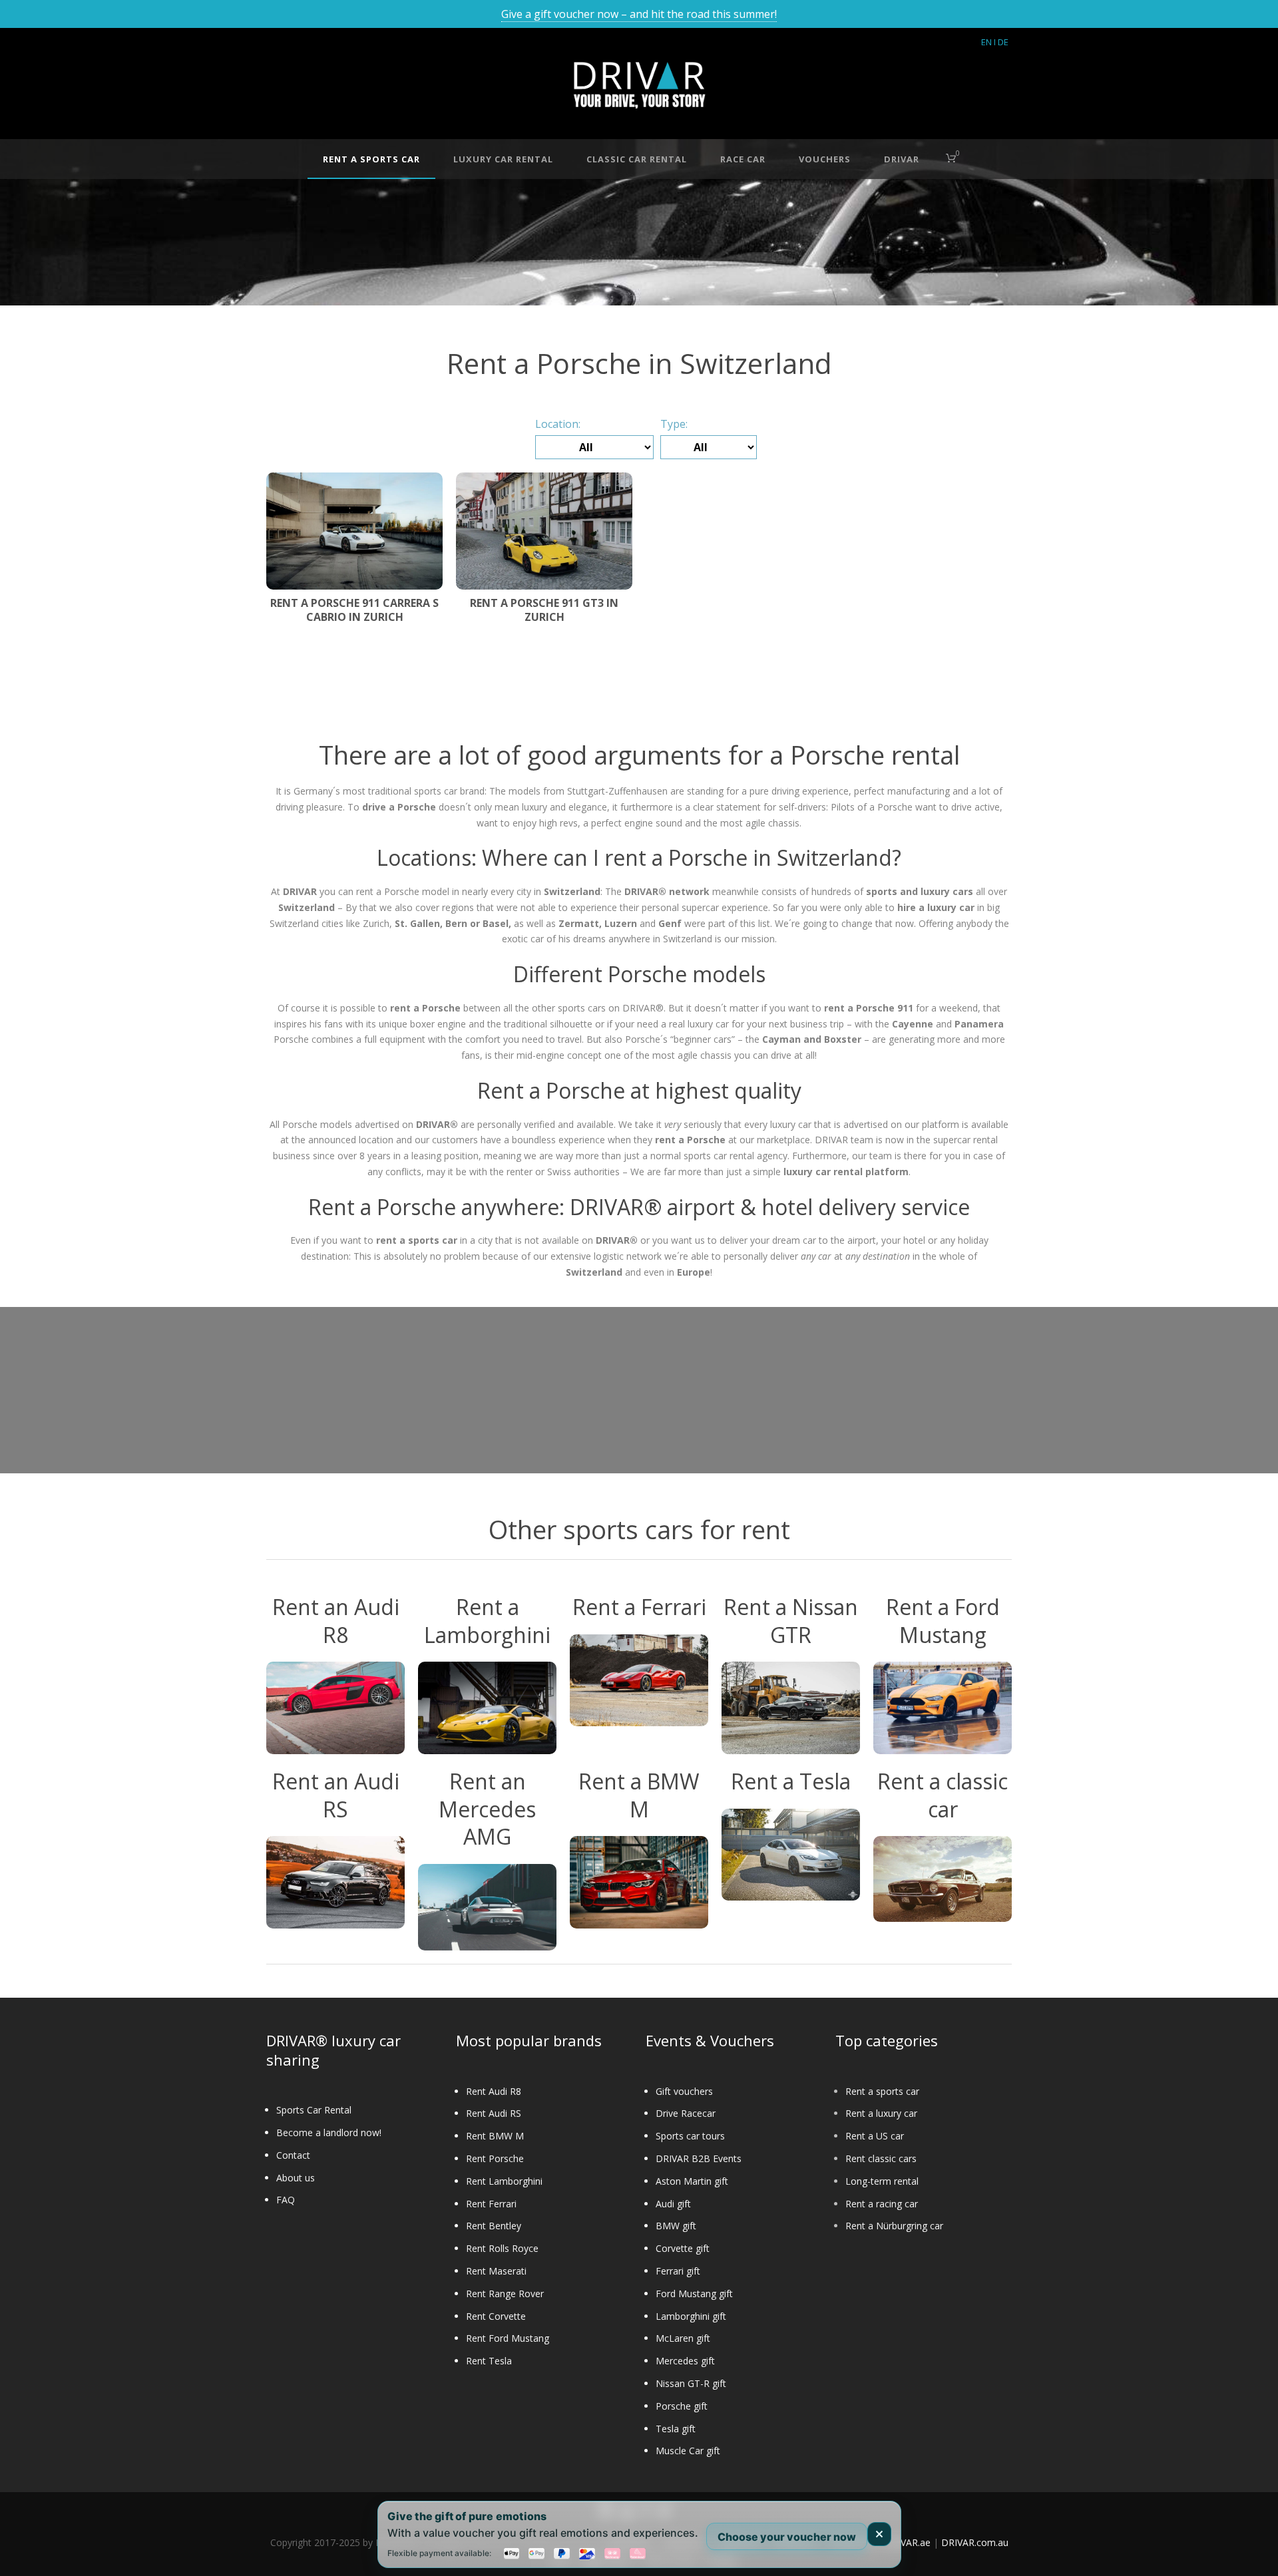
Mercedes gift (685, 2361)
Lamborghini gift (691, 2316)
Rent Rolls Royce (502, 2248)
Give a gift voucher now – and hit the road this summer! (639, 14)
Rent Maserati (496, 2271)
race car (743, 159)
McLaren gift (683, 2338)
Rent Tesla (489, 2361)
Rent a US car (875, 2136)
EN (986, 42)
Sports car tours (690, 2136)
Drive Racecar (686, 2113)
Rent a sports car (882, 2091)
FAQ (286, 2200)
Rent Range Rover (505, 2294)
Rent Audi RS (494, 2113)
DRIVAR (902, 159)
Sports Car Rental (314, 2110)
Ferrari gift (678, 2271)
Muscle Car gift (688, 2451)
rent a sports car (371, 159)
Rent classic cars (881, 2158)
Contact (293, 2155)
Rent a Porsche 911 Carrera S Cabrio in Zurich (354, 610)
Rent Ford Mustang (508, 2338)
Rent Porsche (495, 2158)
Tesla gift (676, 2429)
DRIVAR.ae (908, 2542)
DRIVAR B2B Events (699, 2158)
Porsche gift (682, 2406)
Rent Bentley (494, 2226)
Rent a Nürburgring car (894, 2226)
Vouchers (825, 159)
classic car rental (637, 159)
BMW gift (676, 2226)
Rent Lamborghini (504, 2181)
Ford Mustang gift (694, 2294)
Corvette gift (683, 2248)
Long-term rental (882, 2181)
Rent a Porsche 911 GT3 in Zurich (544, 610)
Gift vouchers (684, 2091)
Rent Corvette (496, 2316)
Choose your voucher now (787, 2536)
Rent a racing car (882, 2204)
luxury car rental (503, 159)
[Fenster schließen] (879, 2534)
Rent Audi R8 (494, 2091)
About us (296, 2178)
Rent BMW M (495, 2136)
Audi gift (673, 2204)
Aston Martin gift (692, 2181)
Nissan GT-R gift (691, 2383)
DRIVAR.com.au (975, 2542)
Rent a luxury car (881, 2113)
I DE (1001, 42)
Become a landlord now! (329, 2132)
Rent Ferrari (491, 2204)
